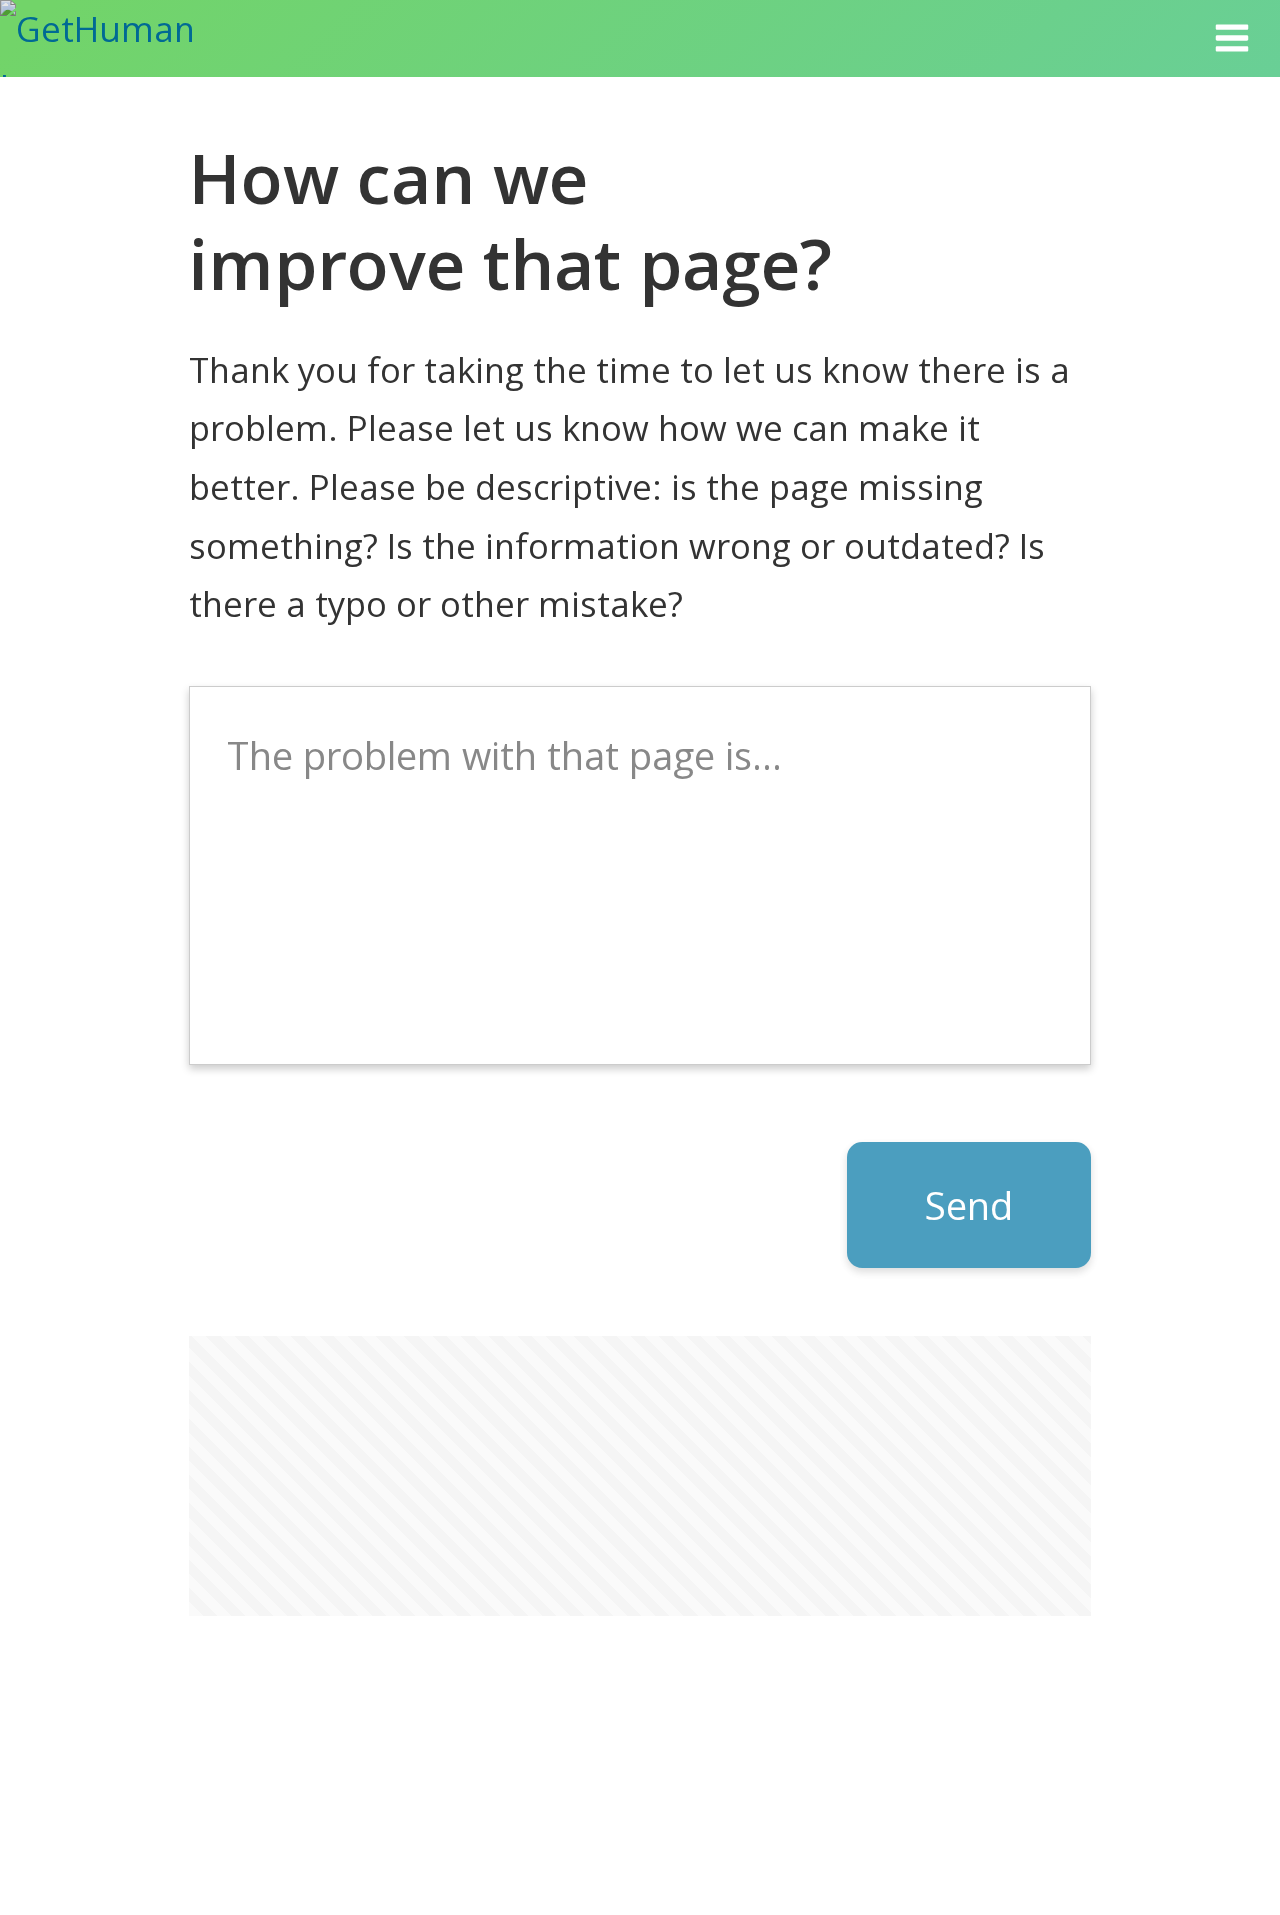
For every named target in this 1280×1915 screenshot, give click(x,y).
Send (969, 1205)
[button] (1232, 38)
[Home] (122, 38)
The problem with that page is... (504, 755)
